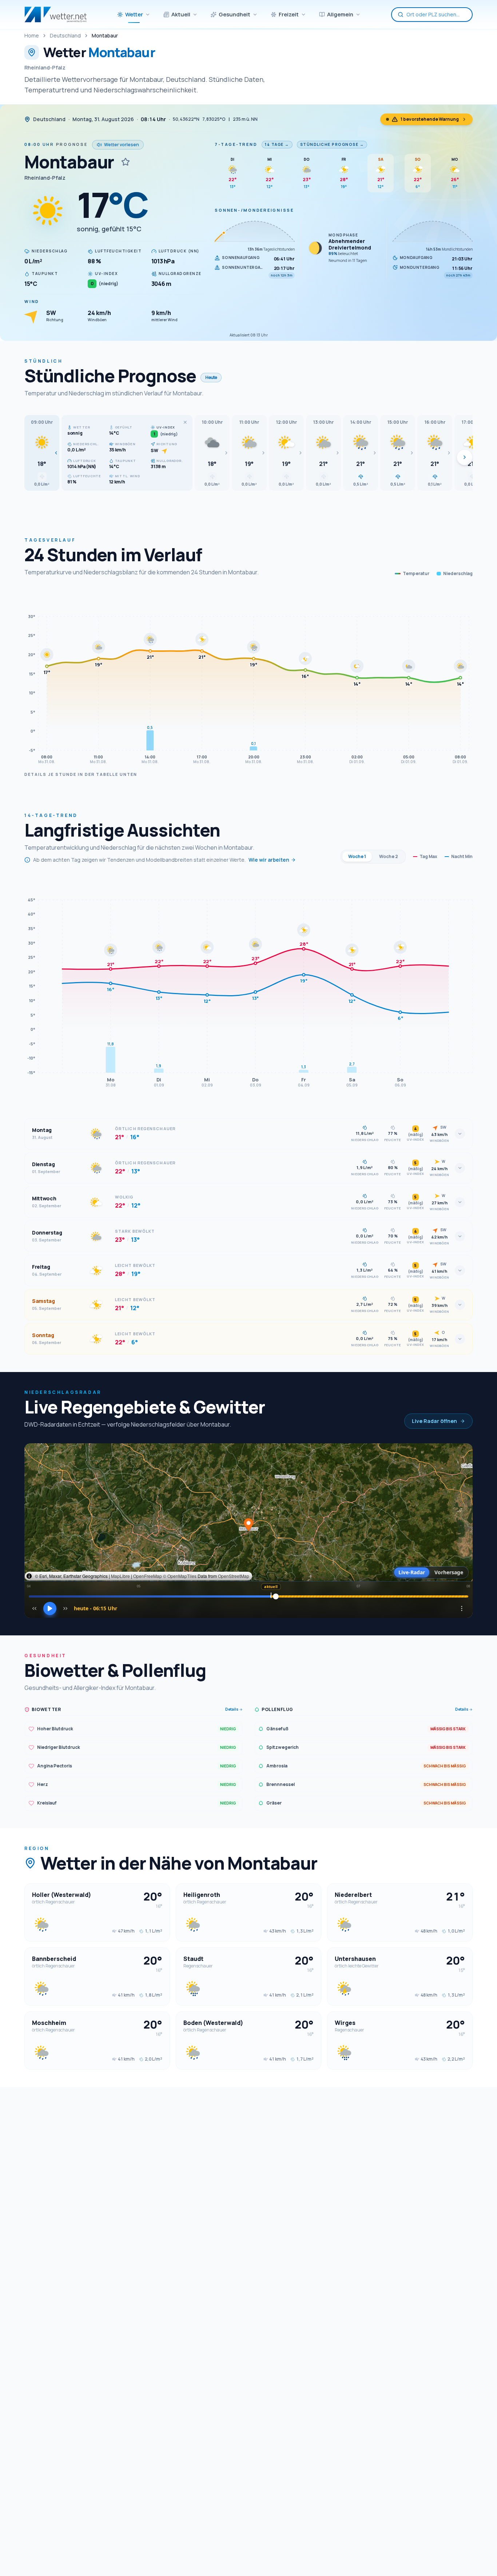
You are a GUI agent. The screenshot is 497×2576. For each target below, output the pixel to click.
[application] (249, 678)
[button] (42, 453)
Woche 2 (389, 856)
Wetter (134, 14)
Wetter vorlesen (122, 145)
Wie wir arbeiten (269, 860)
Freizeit (289, 14)
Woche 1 (357, 856)
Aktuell (181, 14)
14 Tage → (277, 144)
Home (32, 35)
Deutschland (65, 35)
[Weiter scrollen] (465, 457)
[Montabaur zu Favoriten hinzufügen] (126, 162)
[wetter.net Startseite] (55, 15)
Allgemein (340, 14)
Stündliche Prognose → (332, 144)
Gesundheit (234, 14)
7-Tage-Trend (236, 144)
